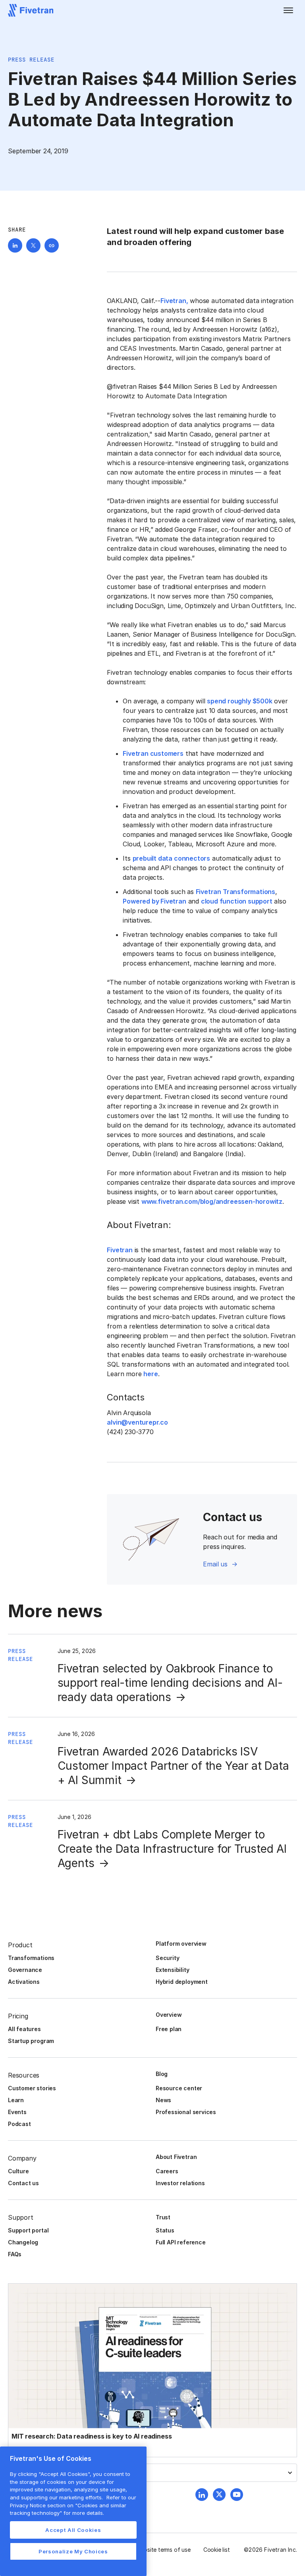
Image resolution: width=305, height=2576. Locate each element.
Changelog (23, 2242)
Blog (162, 2074)
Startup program (31, 2041)
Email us (215, 1564)
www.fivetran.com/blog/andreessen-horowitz (212, 1201)
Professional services (186, 2112)
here (151, 1374)
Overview (169, 2015)
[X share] (33, 245)
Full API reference (181, 2242)
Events (17, 2112)
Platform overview (181, 1944)
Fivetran (120, 1250)
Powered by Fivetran (154, 901)
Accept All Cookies (73, 2530)
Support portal (28, 2230)
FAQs (15, 2254)
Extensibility (173, 1970)
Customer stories (32, 2088)
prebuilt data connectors (171, 858)
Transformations (31, 1958)
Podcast (19, 2124)
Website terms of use (163, 2550)
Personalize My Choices (73, 2551)
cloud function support (237, 901)
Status (165, 2230)
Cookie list (217, 2550)
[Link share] (52, 245)
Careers (167, 2171)
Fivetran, (174, 301)
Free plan (169, 2029)
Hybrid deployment (182, 1982)
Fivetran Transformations (236, 892)
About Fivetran (176, 2157)
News (163, 2100)
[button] (288, 10)
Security (167, 1958)
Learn (16, 2100)
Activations (24, 1982)
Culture (18, 2171)
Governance (25, 1970)
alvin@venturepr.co (137, 1422)
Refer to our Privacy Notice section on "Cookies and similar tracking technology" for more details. (73, 2505)
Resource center (179, 2088)
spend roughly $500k (239, 701)
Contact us (23, 2183)
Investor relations (180, 2183)
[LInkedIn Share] (15, 245)
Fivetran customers (153, 753)
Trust (163, 2217)
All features (24, 2029)
